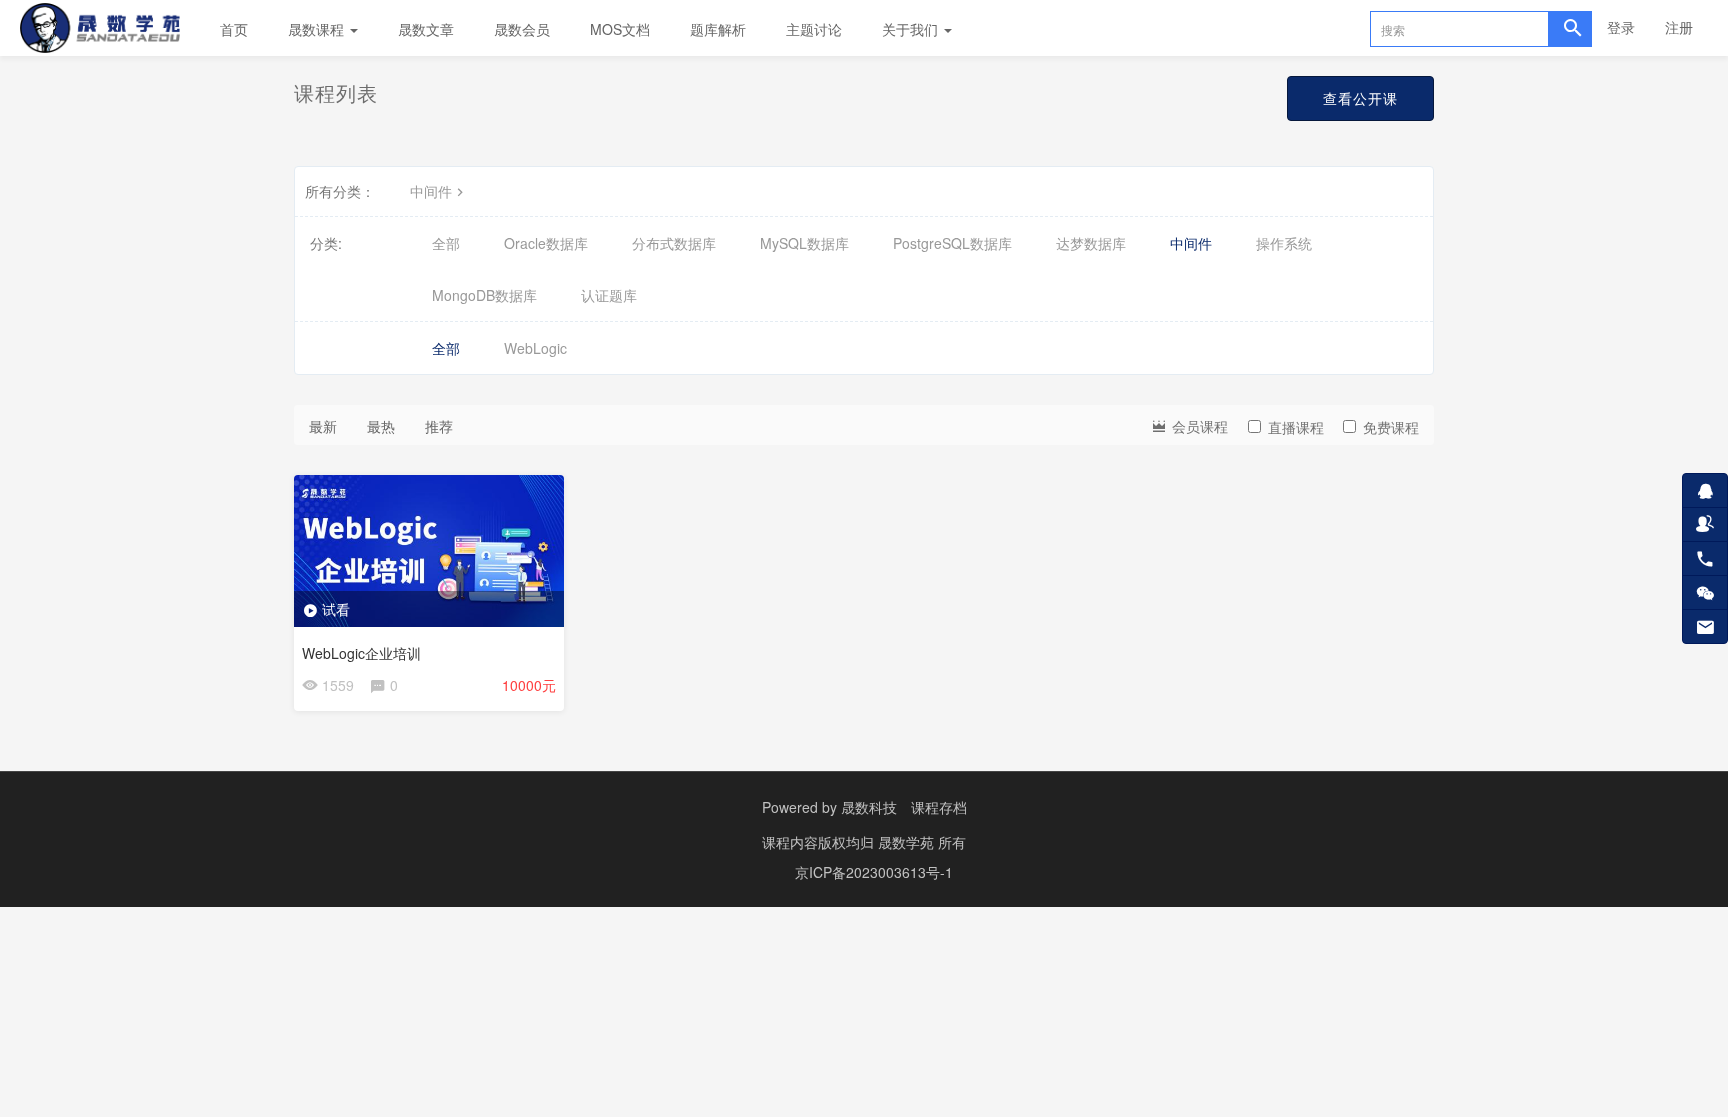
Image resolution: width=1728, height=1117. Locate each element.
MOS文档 (620, 29)
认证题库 (609, 295)
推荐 (439, 426)
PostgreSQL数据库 (952, 243)
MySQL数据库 (804, 243)
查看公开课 (1360, 98)
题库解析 (718, 29)
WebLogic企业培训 (361, 653)
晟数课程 (318, 29)
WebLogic (535, 348)
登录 (1621, 27)
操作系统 (1284, 243)
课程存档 (939, 807)
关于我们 (912, 29)
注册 (1679, 27)
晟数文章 (426, 29)
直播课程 (1296, 427)
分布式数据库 (674, 243)
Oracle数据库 (546, 243)
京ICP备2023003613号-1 (874, 872)
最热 (381, 426)
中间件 (431, 191)
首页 (234, 29)
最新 (323, 426)
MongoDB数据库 (484, 295)
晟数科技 (869, 807)
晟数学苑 (908, 842)
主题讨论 (814, 29)
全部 (446, 243)
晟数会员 (522, 29)
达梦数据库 (1091, 243)
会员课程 (1198, 426)
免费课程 (1391, 427)
